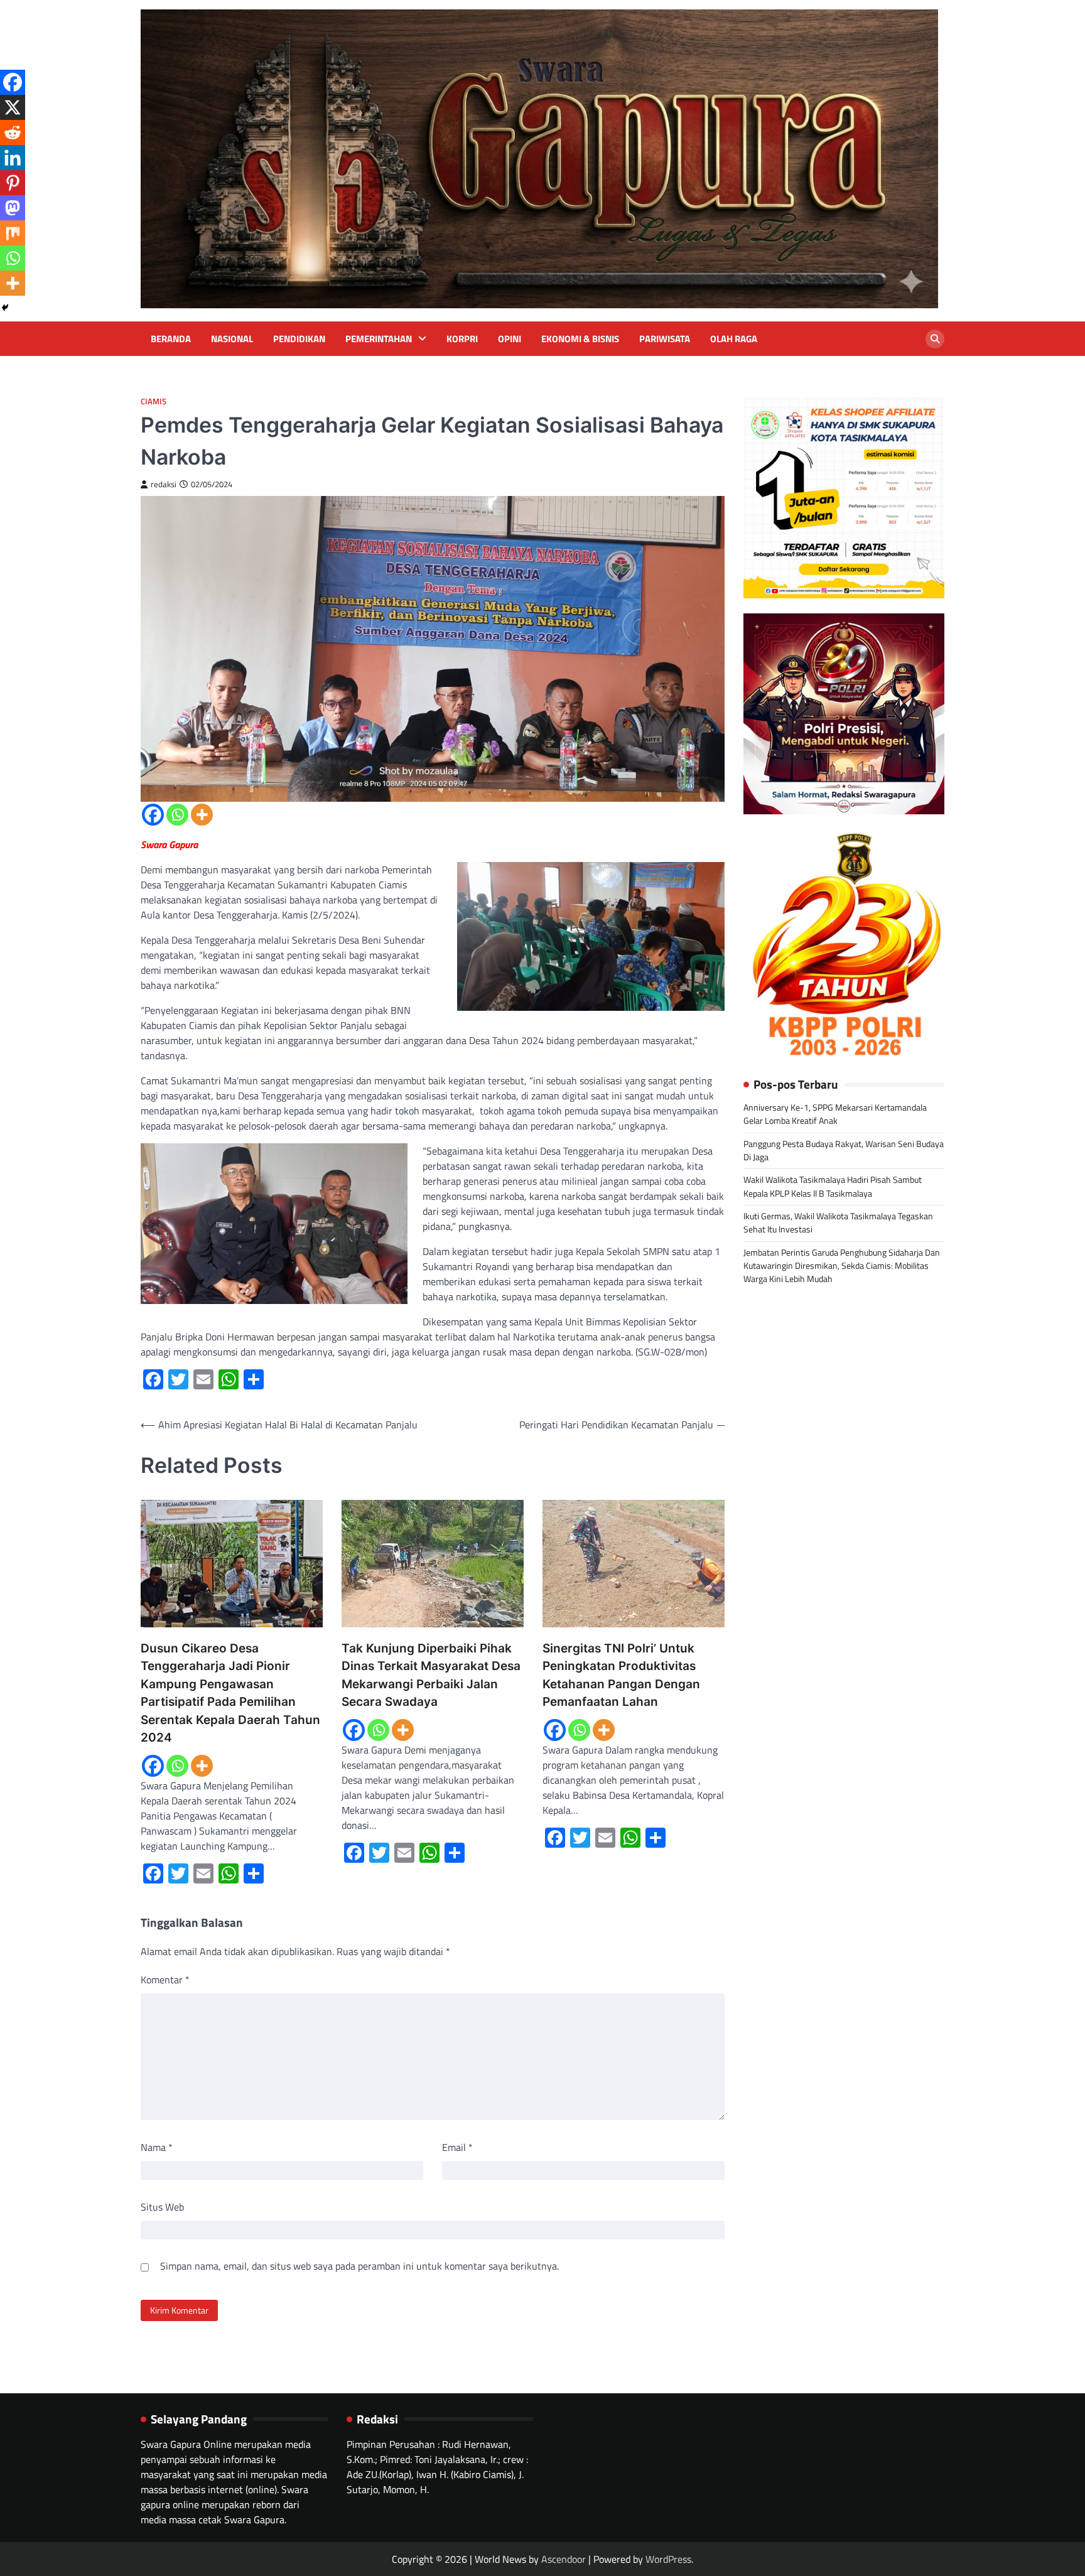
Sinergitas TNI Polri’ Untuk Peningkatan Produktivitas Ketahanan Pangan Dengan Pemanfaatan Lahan (621, 1675)
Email (457, 2147)
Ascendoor (564, 2559)
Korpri (462, 339)
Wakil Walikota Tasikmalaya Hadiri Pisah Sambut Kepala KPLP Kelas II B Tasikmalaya (833, 1186)
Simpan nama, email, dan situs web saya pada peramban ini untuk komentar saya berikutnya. (359, 2266)
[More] (202, 815)
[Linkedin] (13, 158)
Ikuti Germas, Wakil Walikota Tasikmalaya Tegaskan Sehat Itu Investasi (838, 1223)
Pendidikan (299, 339)
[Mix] (13, 233)
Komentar (165, 1980)
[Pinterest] (13, 183)
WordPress (668, 2559)
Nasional (232, 339)
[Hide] (5, 308)
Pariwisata (665, 339)
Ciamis (154, 401)
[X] (13, 107)
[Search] (935, 339)
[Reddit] (13, 132)
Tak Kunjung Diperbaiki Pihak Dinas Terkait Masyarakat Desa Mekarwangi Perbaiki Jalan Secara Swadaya (431, 1675)
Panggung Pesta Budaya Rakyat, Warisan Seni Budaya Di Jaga (844, 1150)
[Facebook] (153, 815)
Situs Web (162, 2207)
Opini (510, 339)
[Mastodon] (13, 208)
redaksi (164, 484)
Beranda (171, 339)
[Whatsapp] (177, 815)
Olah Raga (734, 339)
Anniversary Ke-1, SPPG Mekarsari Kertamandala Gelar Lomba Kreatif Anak (835, 1114)
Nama (157, 2147)
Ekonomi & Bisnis (580, 339)
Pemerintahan (379, 339)
